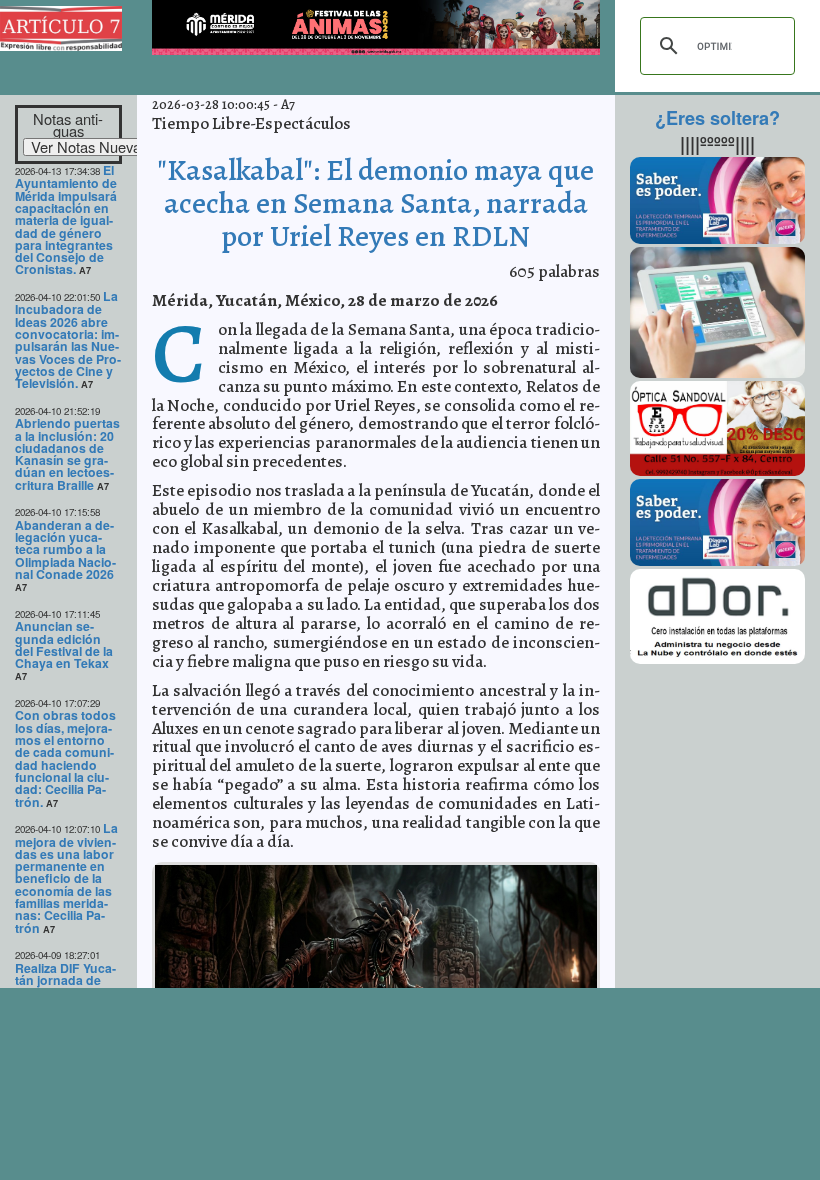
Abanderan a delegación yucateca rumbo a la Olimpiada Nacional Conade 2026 (65, 549)
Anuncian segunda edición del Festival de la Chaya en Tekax (64, 644)
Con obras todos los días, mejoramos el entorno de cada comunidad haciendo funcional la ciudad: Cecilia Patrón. (65, 758)
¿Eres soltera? (717, 118)
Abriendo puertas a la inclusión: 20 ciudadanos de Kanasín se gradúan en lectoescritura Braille (67, 454)
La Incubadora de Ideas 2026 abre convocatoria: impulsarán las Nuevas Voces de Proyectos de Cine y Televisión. (68, 339)
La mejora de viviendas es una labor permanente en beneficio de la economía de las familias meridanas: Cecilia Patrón (66, 878)
